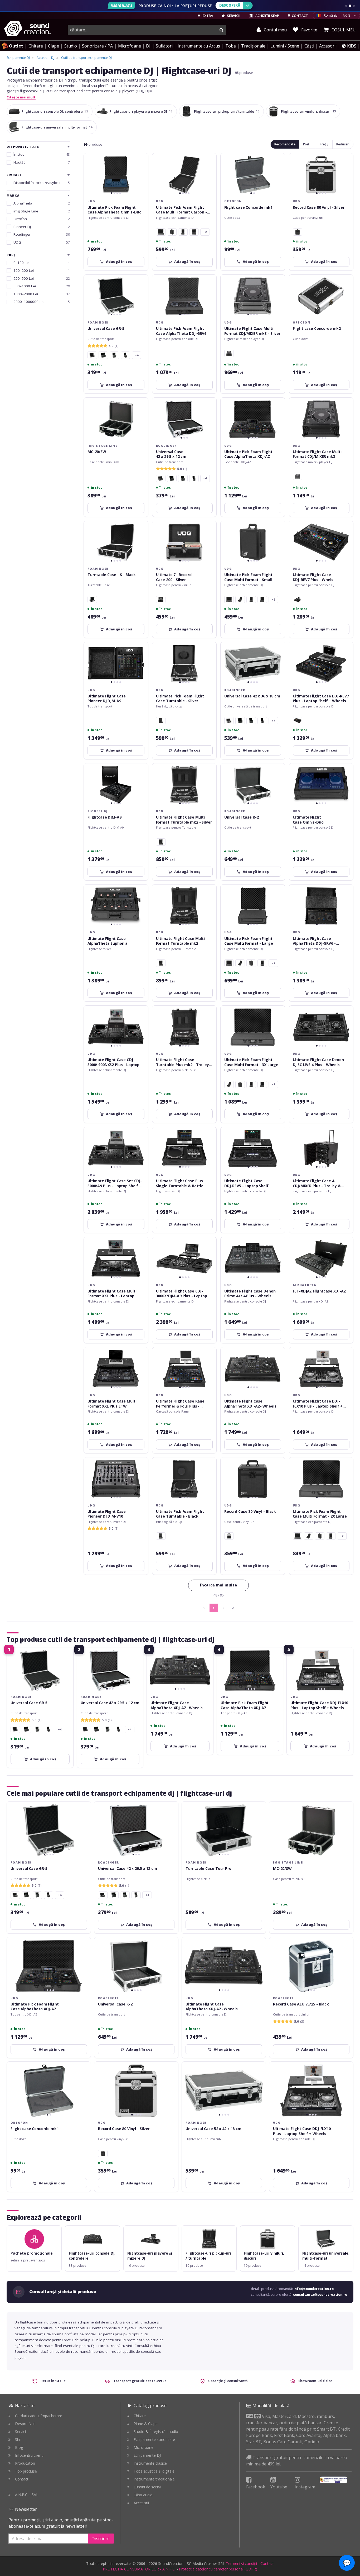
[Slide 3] (354, 6)
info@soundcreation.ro (314, 2289)
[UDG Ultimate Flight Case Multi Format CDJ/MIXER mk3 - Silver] (298, 476)
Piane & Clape (146, 2424)
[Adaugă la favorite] (141, 160)
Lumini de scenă (147, 2487)
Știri (18, 2439)
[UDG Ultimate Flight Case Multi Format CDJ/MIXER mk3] (229, 353)
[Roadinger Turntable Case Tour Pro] (92, 600)
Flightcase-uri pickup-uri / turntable (227, 111)
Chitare (36, 46)
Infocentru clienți (29, 2455)
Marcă (13, 196)
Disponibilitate (23, 147)
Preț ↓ (324, 144)
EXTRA (207, 16)
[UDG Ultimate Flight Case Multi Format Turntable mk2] (161, 842)
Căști (309, 46)
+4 (137, 355)
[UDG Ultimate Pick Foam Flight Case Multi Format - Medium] (183, 232)
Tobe (231, 46)
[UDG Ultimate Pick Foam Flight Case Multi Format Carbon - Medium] (240, 600)
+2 (205, 232)
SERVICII (233, 16)
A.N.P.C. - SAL (27, 2495)
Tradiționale (253, 46)
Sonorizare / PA (97, 46)
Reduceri (343, 144)
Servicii (21, 2432)
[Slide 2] (350, 6)
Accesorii (328, 46)
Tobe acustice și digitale (154, 2471)
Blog (19, 2447)
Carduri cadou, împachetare (39, 2416)
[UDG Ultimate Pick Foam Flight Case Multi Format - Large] (194, 232)
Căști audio (143, 2495)
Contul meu (275, 30)
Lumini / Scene (285, 46)
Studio (71, 46)
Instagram (305, 2487)
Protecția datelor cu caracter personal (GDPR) (218, 2569)
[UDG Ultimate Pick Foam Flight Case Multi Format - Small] (172, 232)
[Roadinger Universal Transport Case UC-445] (125, 355)
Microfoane (130, 46)
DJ (148, 46)
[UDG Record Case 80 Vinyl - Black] (298, 232)
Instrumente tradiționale (154, 2479)
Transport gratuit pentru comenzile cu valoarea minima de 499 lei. (297, 2461)
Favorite (309, 30)
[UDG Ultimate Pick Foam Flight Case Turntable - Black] (161, 721)
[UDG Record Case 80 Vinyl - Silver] (229, 1536)
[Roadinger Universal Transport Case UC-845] (103, 355)
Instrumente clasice (150, 2463)
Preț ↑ (308, 144)
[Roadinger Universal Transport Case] (92, 355)
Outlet (16, 46)
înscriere (101, 2539)
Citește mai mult (21, 97)
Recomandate (285, 144)
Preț (11, 255)
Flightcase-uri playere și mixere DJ (141, 111)
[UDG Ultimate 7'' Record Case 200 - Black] (161, 600)
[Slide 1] (346, 6)
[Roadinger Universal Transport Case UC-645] (114, 355)
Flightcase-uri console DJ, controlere (55, 111)
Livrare (14, 175)
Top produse (26, 2471)
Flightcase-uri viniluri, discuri (308, 111)
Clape (53, 46)
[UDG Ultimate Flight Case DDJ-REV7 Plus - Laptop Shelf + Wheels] (298, 600)
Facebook (256, 2487)
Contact (22, 2479)
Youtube (279, 2487)
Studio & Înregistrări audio (156, 2432)
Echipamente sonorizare (154, 2439)
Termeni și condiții (241, 2563)
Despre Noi (25, 2424)
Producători (25, 2463)
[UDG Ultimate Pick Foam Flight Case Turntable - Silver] (161, 1536)
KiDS (351, 46)
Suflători (164, 46)
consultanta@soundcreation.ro (320, 2295)
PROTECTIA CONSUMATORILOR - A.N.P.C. (139, 2569)
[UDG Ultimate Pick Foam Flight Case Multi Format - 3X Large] (161, 232)
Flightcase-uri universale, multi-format (57, 127)
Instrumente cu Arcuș (199, 46)
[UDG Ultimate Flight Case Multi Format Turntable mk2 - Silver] (161, 963)
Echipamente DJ (147, 2455)
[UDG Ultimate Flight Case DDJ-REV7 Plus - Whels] (298, 721)
